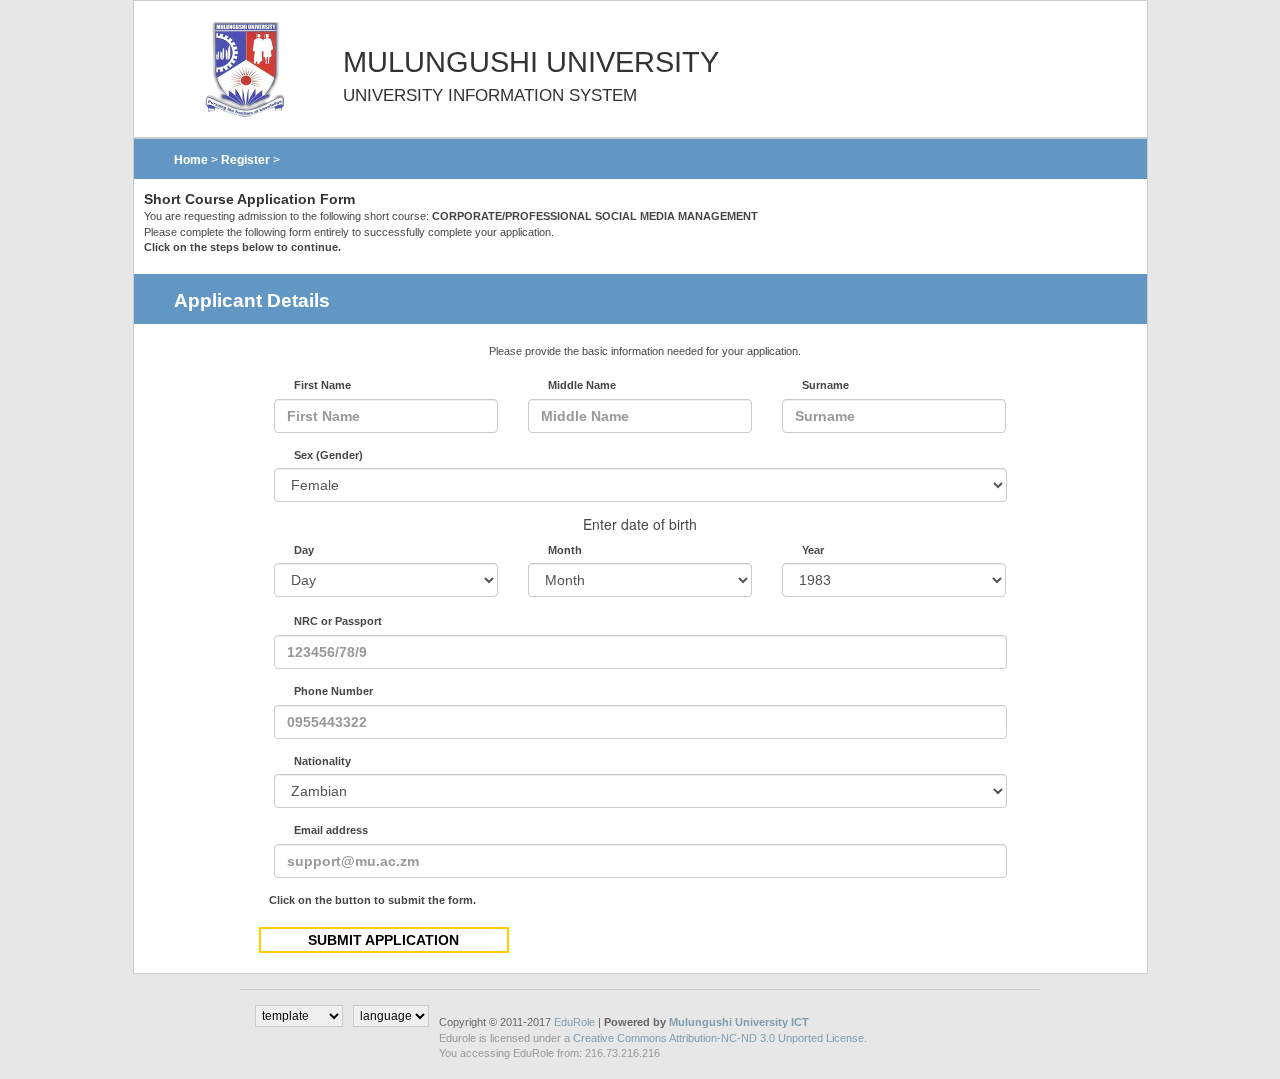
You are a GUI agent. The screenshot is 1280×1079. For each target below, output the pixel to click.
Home (191, 160)
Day (304, 550)
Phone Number (333, 691)
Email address (331, 830)
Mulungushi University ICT (739, 1022)
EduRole (576, 1022)
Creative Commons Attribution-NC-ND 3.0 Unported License (718, 1038)
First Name (322, 385)
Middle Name (582, 385)
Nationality (322, 761)
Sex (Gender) (328, 455)
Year (813, 550)
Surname (825, 385)
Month (565, 550)
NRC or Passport (338, 621)
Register (245, 160)
